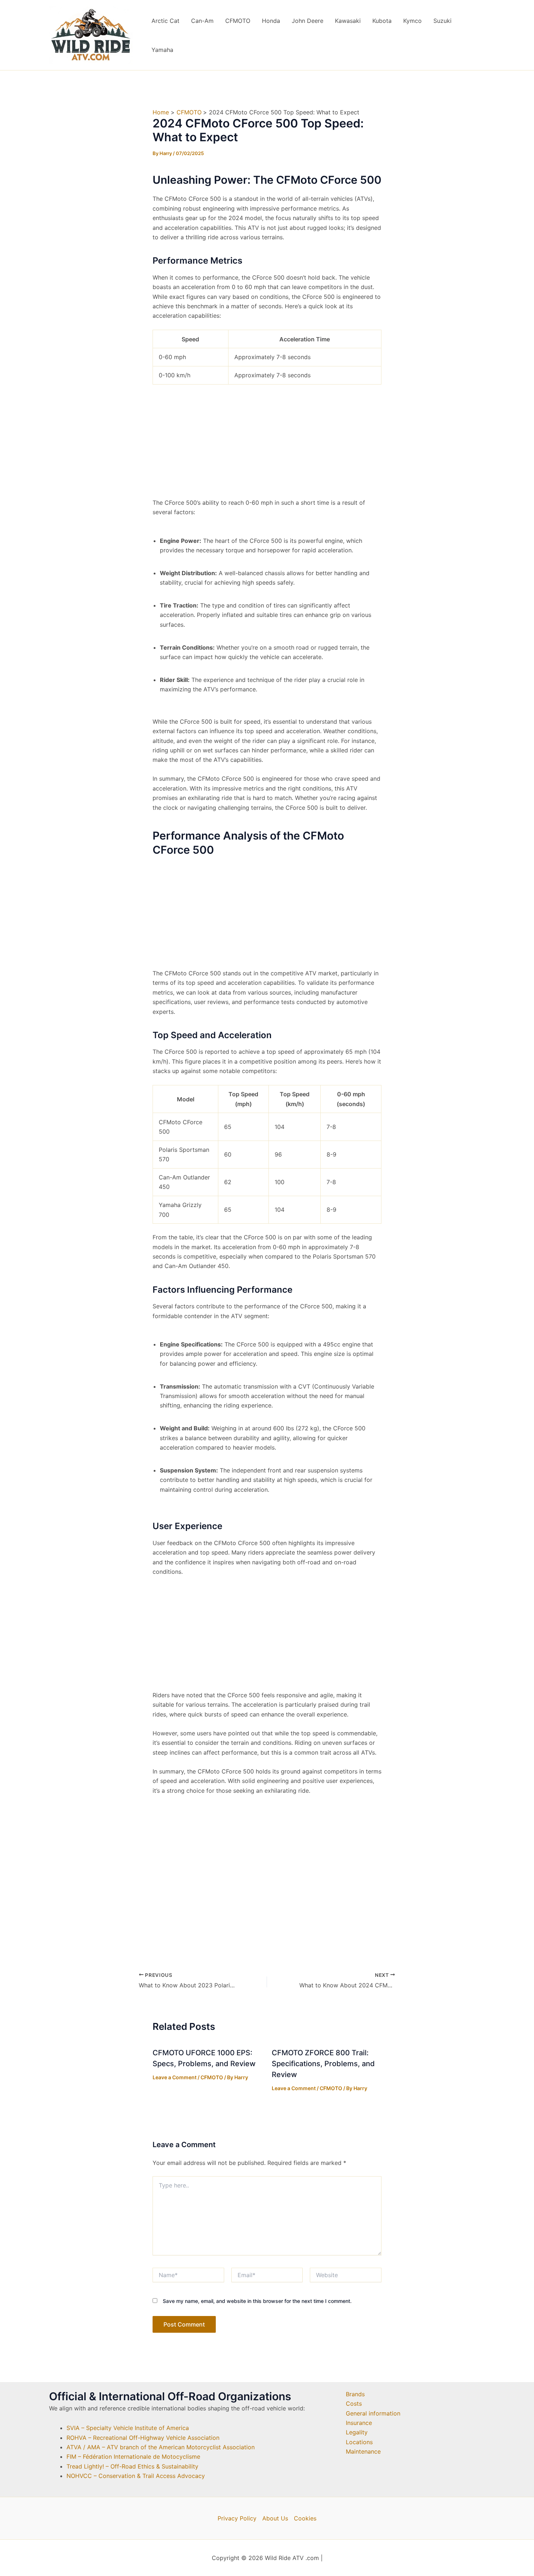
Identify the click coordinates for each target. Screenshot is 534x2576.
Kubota (382, 21)
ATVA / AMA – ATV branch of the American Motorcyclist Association (161, 2447)
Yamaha (162, 50)
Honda (271, 21)
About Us (275, 2518)
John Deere (308, 21)
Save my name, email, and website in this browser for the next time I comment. (257, 2301)
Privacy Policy (237, 2518)
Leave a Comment (175, 2077)
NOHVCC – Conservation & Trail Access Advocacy (136, 2476)
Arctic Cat (165, 21)
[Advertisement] (267, 444)
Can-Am (202, 21)
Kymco (412, 21)
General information (373, 2413)
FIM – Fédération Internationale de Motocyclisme (133, 2457)
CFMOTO (238, 21)
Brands (355, 2394)
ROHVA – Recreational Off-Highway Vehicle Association (143, 2438)
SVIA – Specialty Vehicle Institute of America (128, 2428)
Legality (357, 2432)
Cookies (305, 2518)
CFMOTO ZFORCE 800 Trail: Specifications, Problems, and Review (323, 2064)
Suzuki (442, 21)
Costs (354, 2404)
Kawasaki (348, 21)
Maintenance (363, 2451)
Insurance (359, 2423)
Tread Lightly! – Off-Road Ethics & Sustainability (132, 2466)
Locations (359, 2442)
